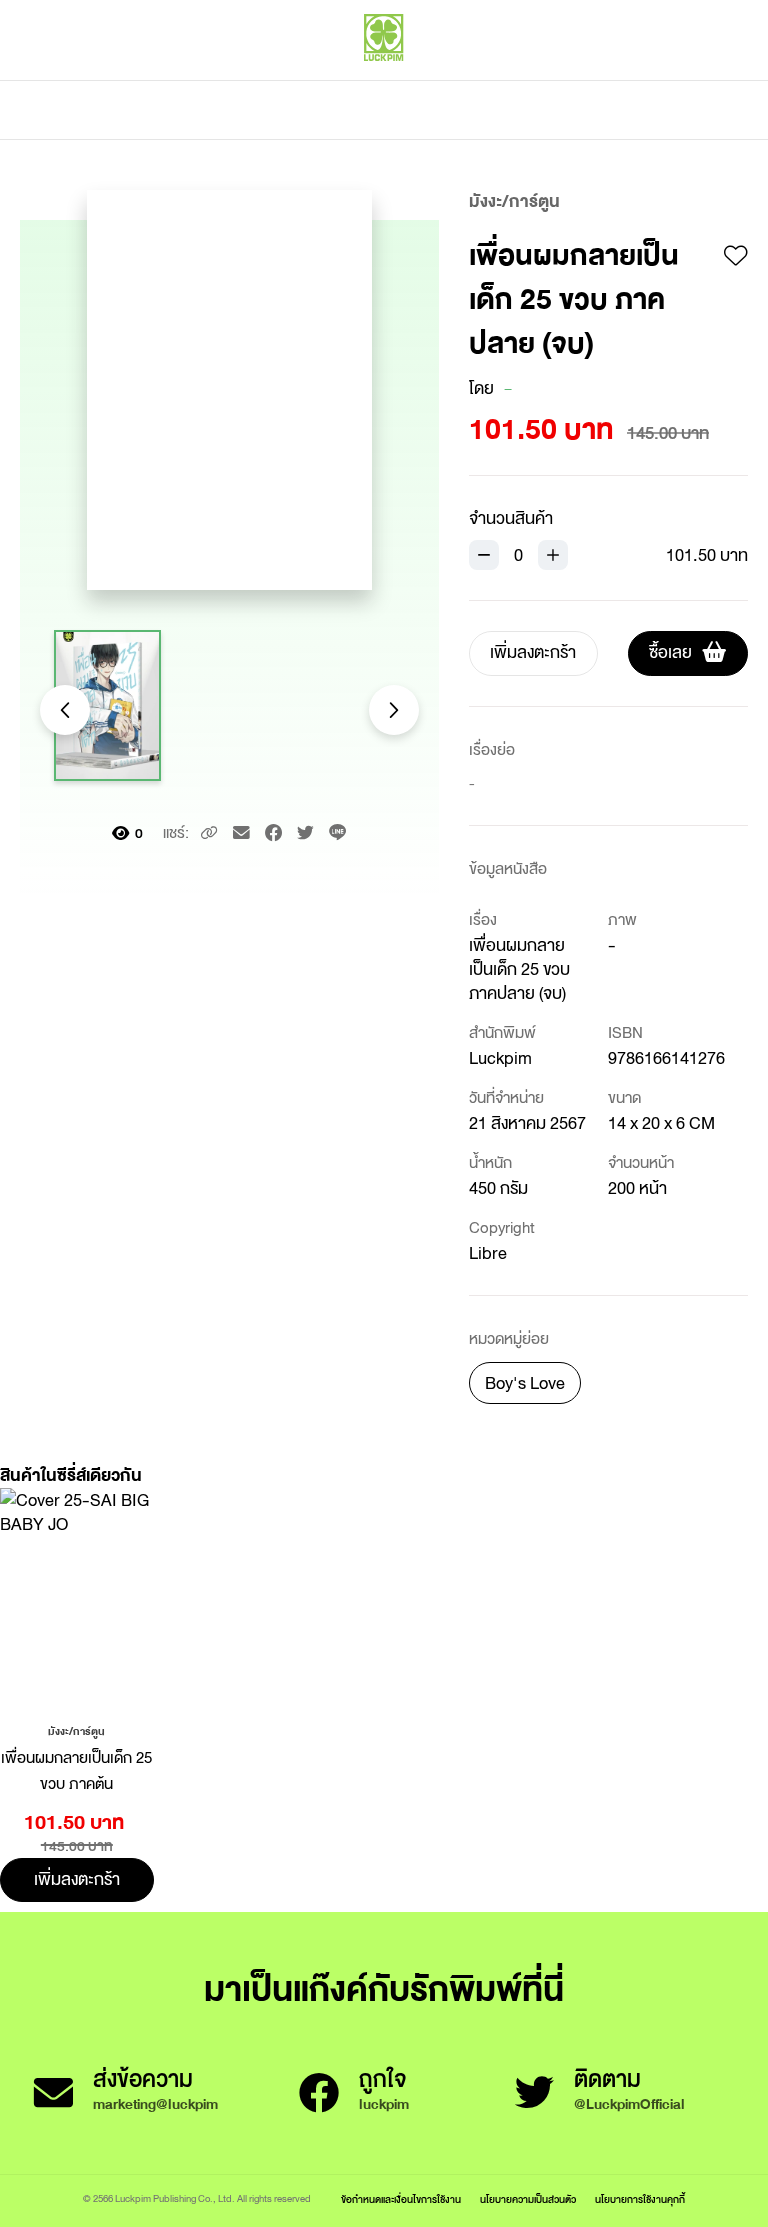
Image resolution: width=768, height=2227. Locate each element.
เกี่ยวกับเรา (454, 110)
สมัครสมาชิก (705, 80)
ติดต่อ (582, 110)
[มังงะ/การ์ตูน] (76, 1730)
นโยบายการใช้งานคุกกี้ (640, 2199)
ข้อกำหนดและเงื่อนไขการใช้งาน (401, 2199)
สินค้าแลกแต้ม (299, 110)
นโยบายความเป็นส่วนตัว (528, 2199)
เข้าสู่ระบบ (613, 80)
